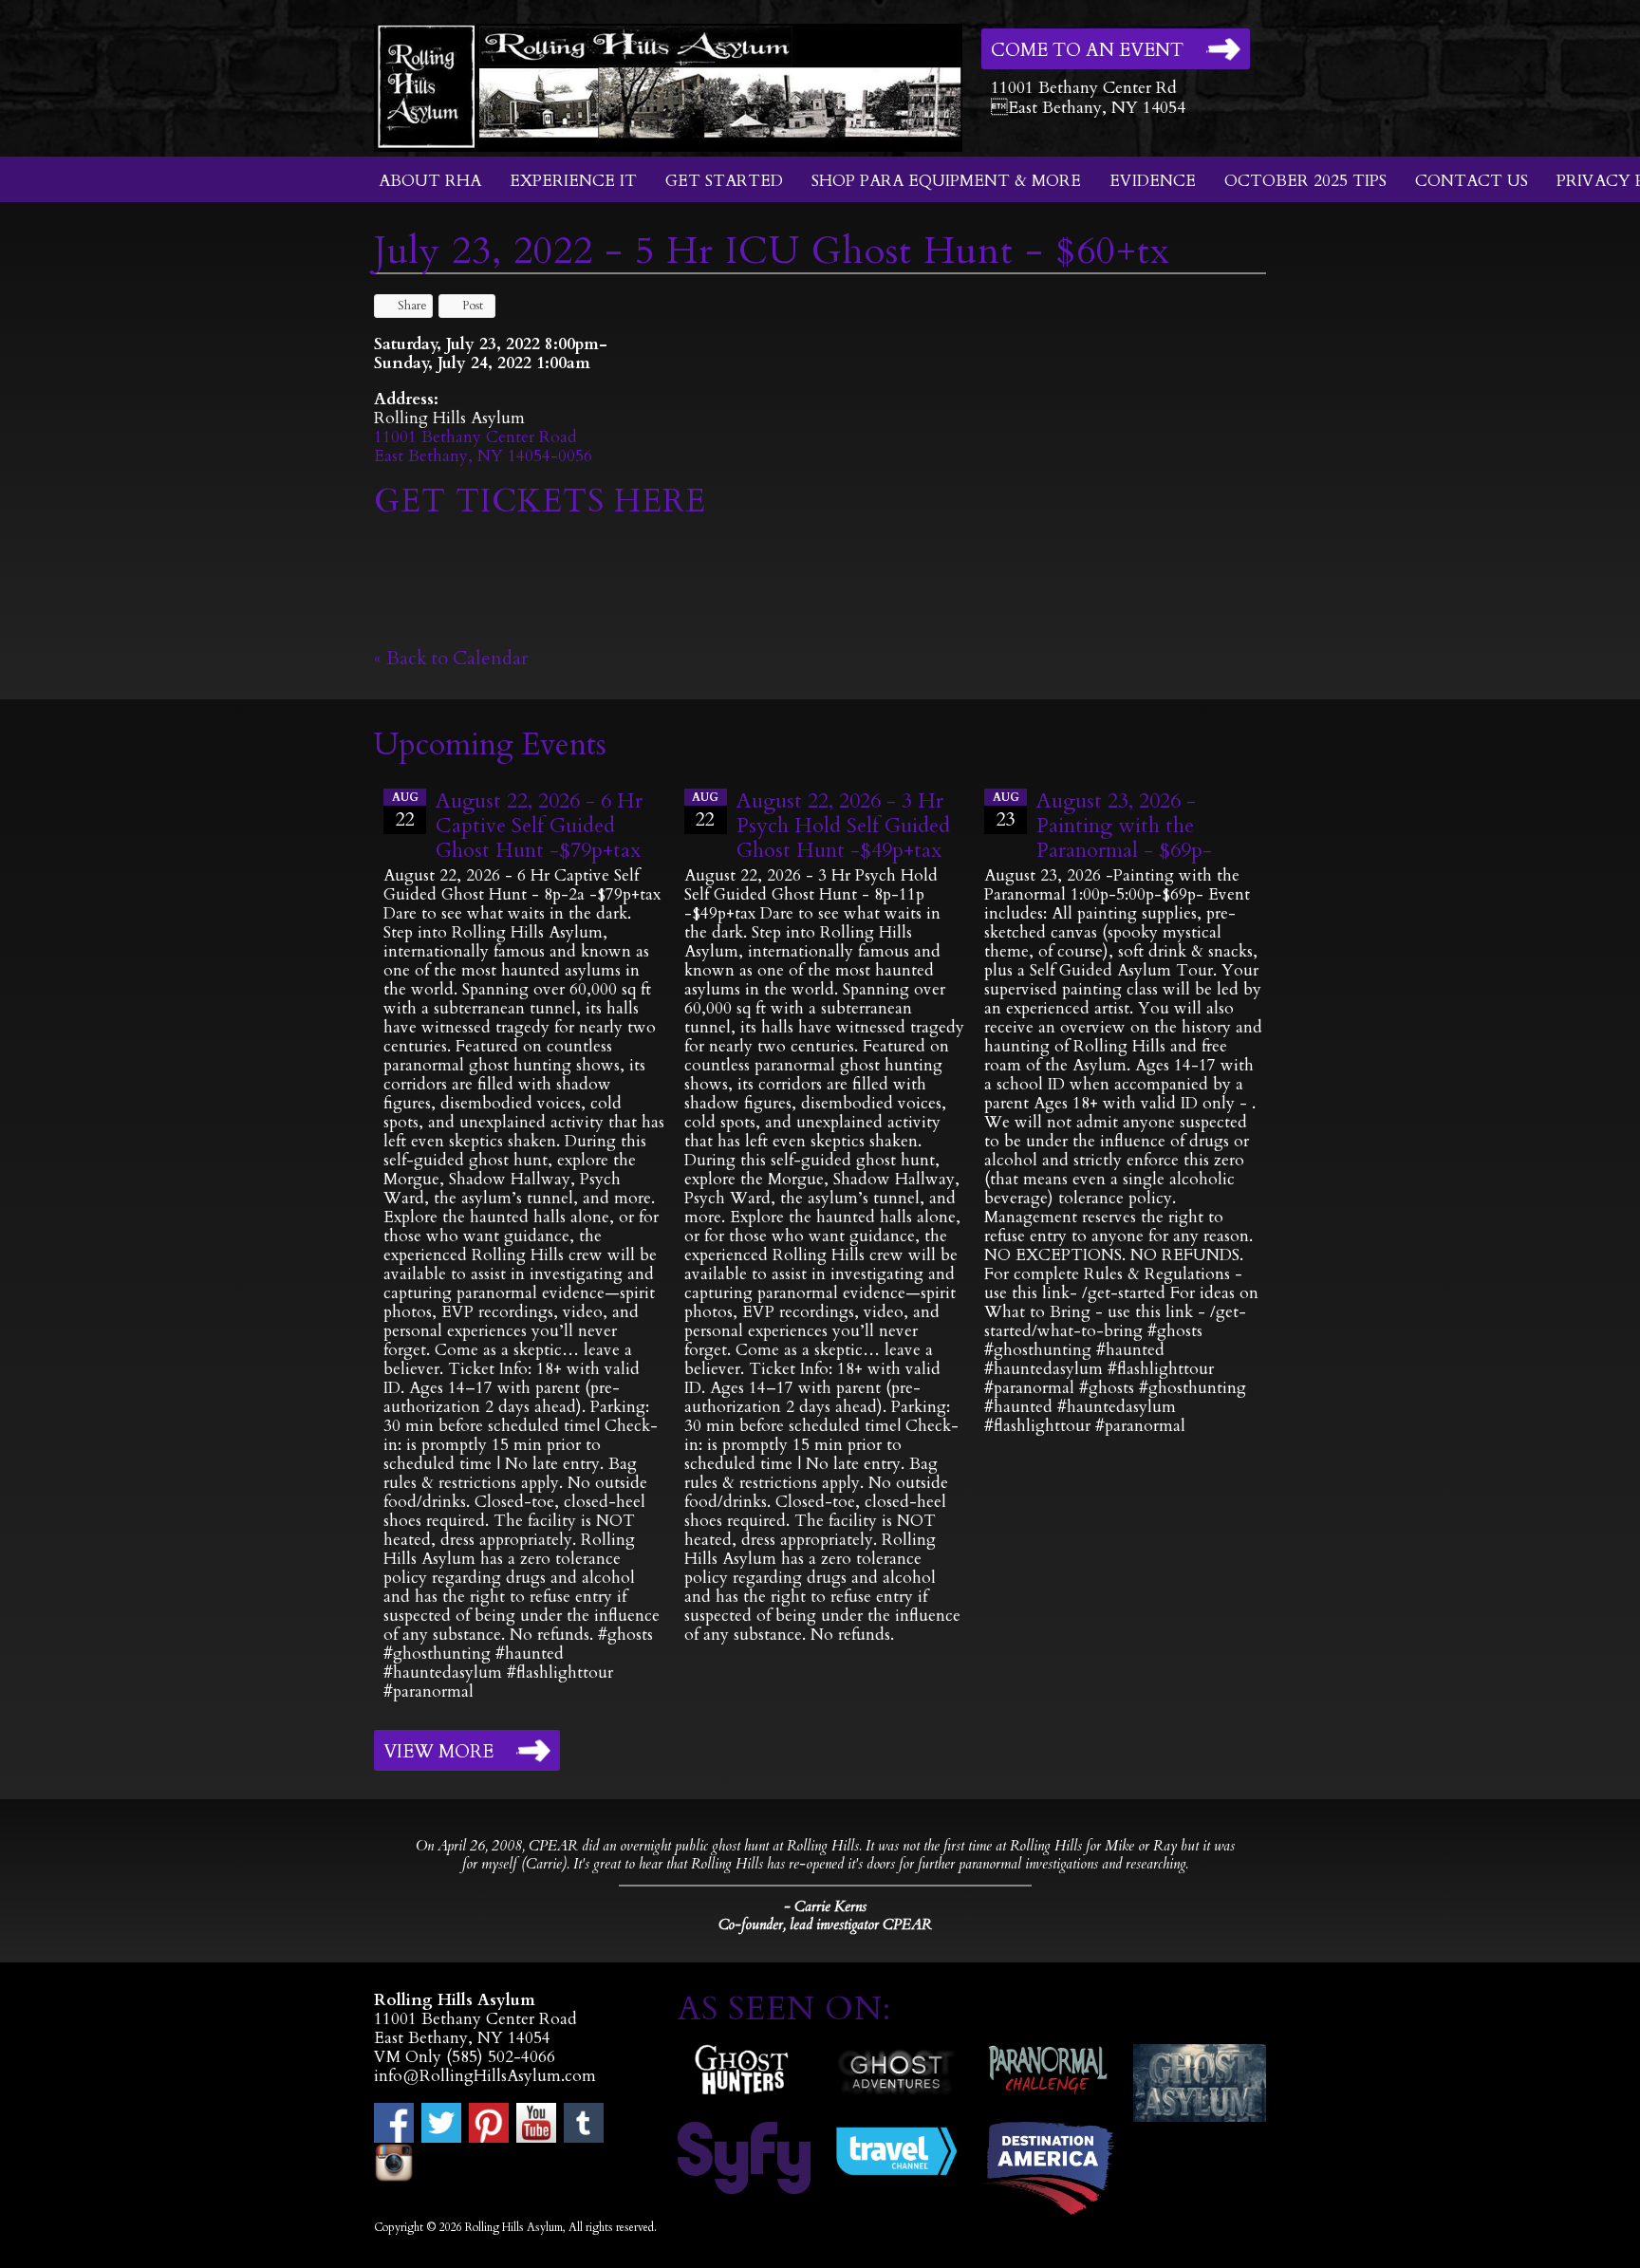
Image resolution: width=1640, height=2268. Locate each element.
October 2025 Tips (1305, 181)
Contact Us (1472, 181)
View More (438, 1752)
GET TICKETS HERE (540, 501)
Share (412, 306)
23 (1006, 811)
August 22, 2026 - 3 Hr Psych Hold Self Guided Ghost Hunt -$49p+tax (843, 826)
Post (473, 306)
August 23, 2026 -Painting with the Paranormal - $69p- (1124, 826)
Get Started (724, 181)
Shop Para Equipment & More (946, 181)
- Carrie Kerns (825, 1906)
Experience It (573, 181)
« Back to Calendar (451, 658)
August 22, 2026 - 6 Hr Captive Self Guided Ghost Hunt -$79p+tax (539, 826)
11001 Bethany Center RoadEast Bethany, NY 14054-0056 (483, 446)
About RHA (430, 181)
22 (405, 811)
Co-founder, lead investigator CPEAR (825, 1925)
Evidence (1153, 181)
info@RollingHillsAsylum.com (485, 2076)
